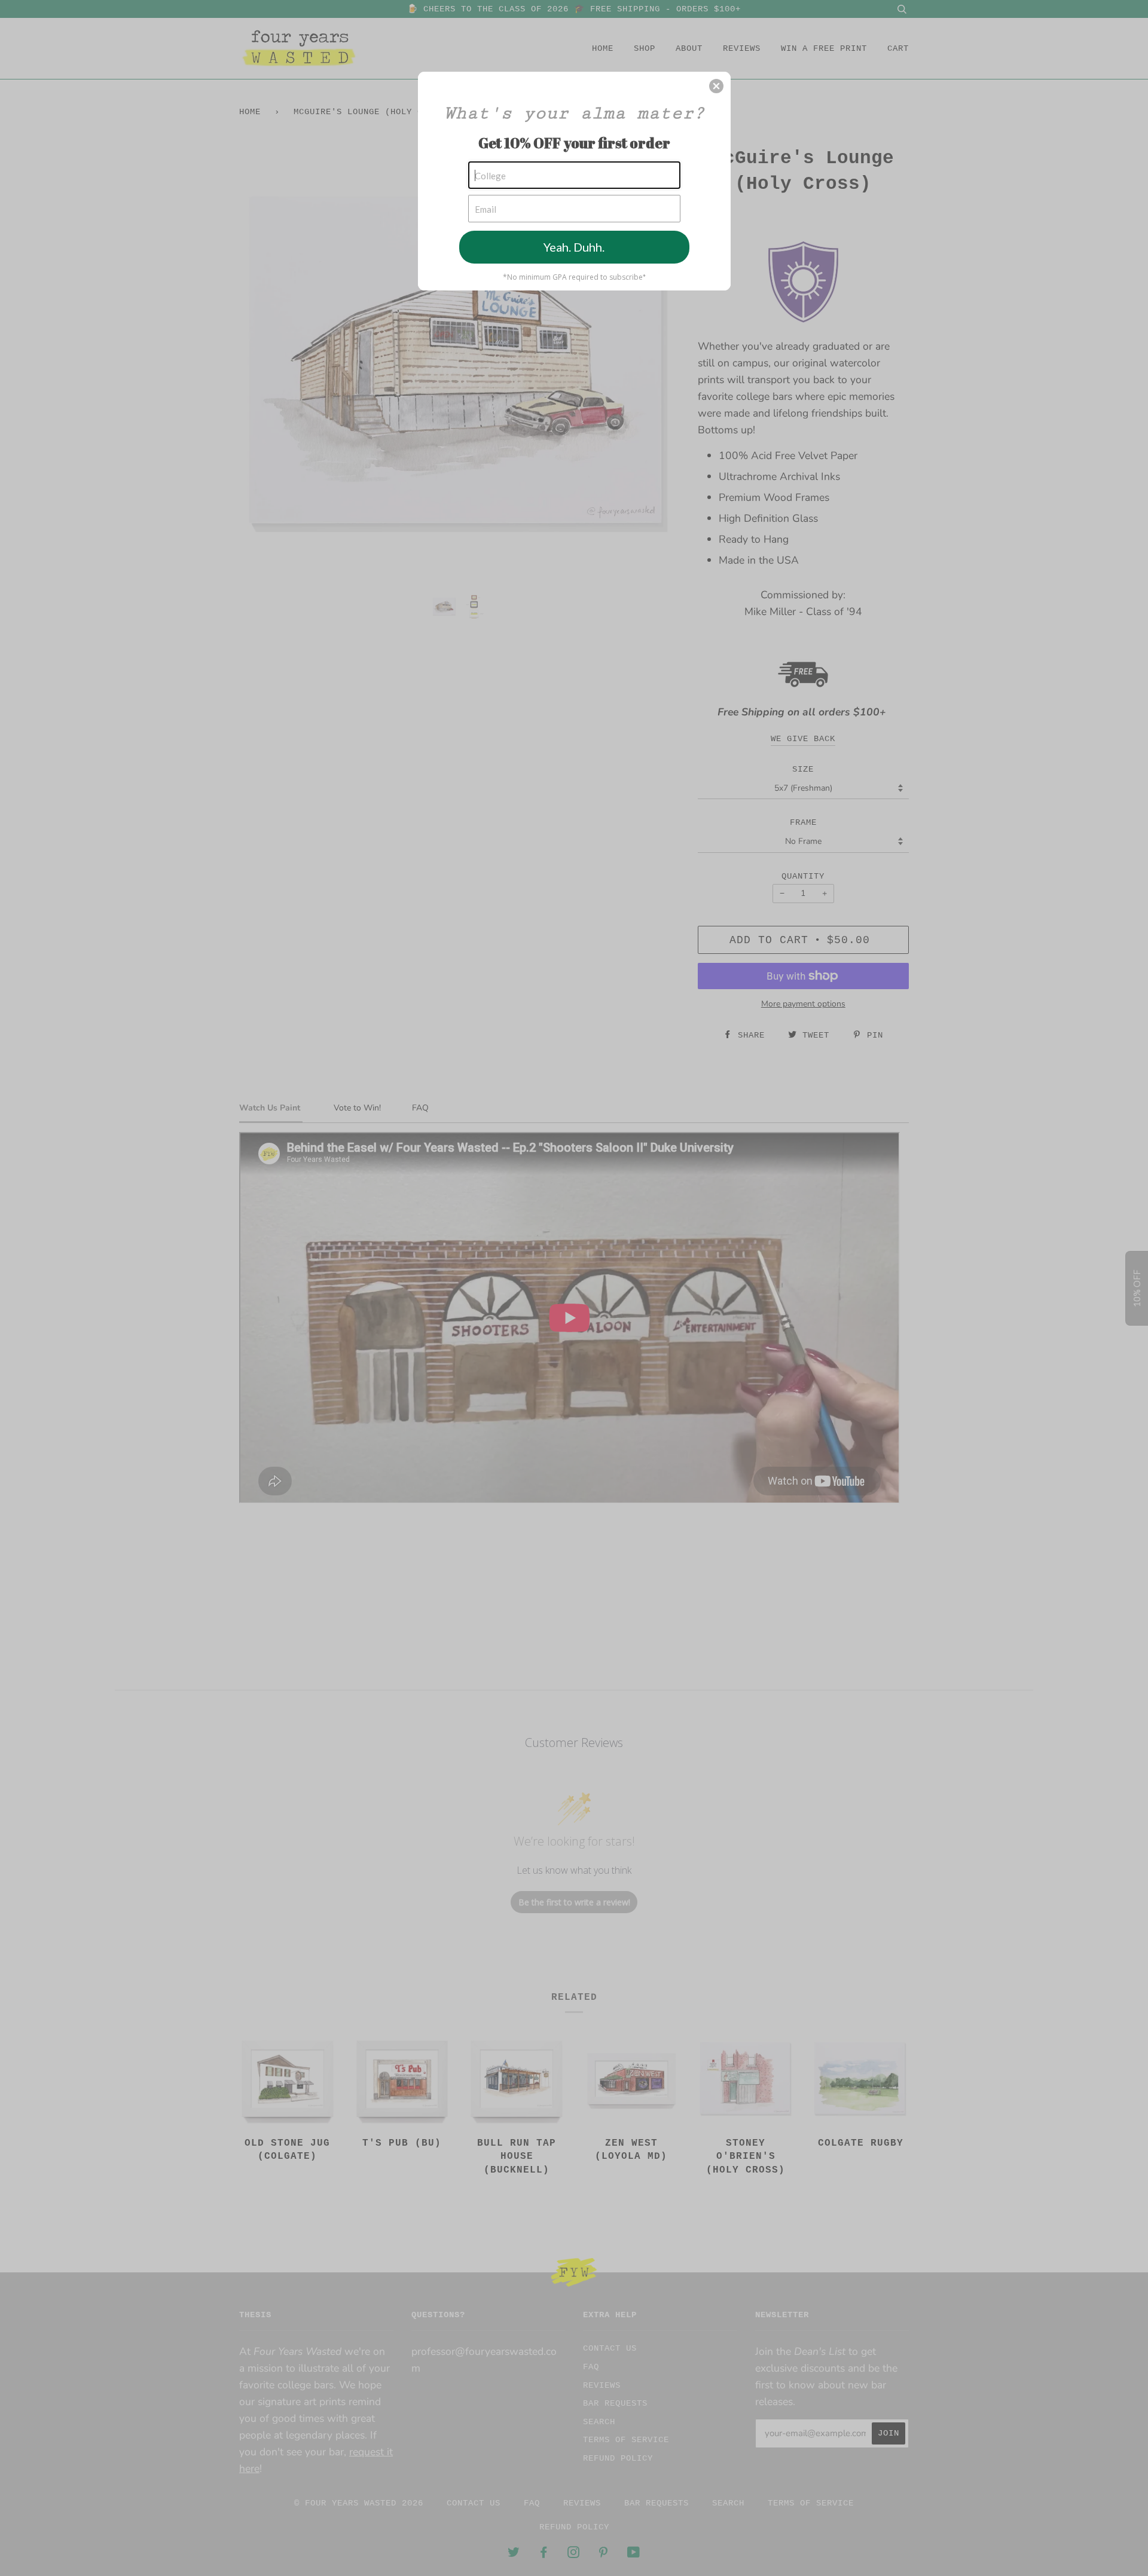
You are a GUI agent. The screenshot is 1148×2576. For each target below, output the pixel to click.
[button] (716, 86)
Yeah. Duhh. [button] (574, 247)
